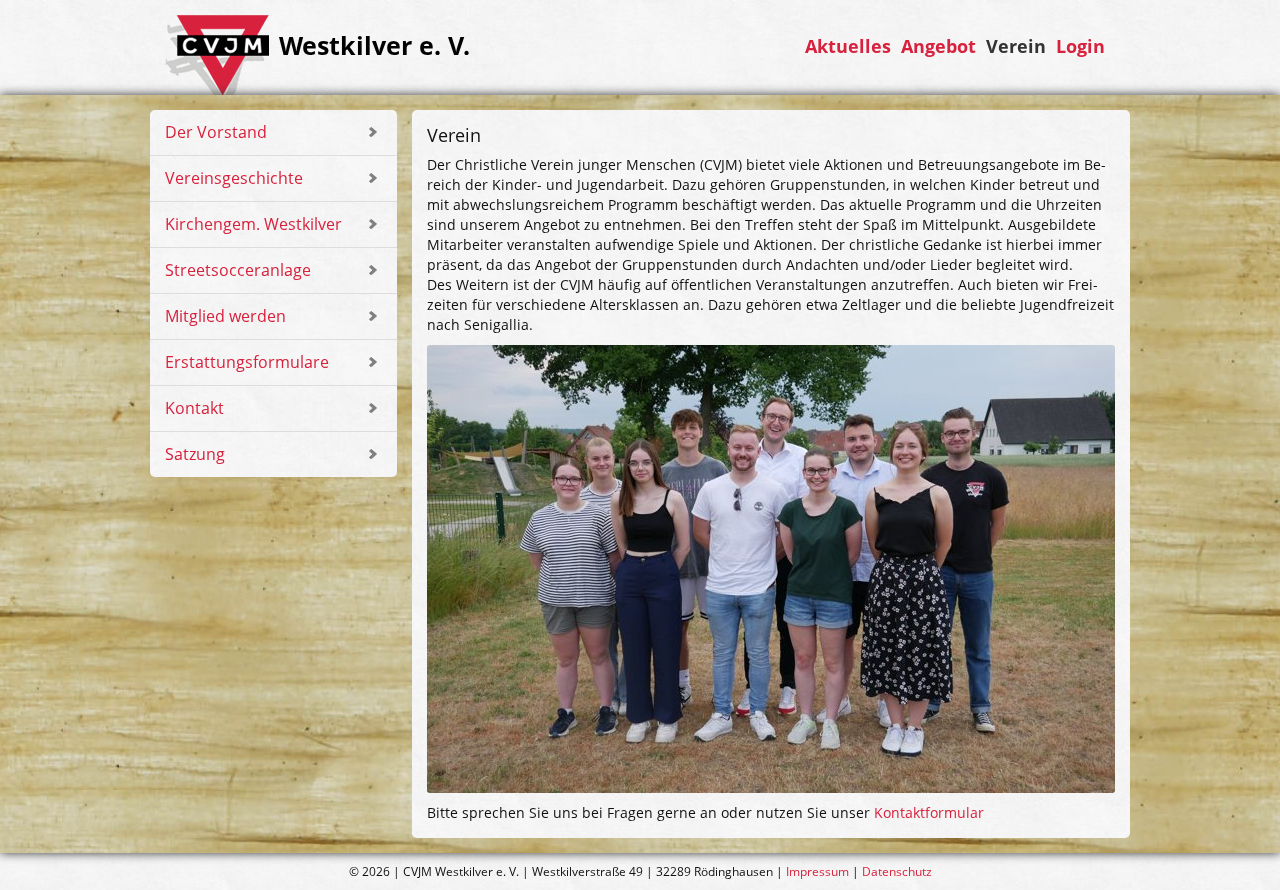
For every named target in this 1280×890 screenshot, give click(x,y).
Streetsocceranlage (238, 270)
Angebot (938, 46)
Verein (1016, 46)
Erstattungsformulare (247, 362)
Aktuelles (848, 46)
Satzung (195, 454)
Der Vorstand (216, 132)
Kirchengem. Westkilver (253, 224)
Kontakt (194, 408)
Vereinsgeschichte (234, 178)
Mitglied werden (225, 316)
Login (1080, 46)
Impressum (817, 871)
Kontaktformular (929, 812)
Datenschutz (897, 871)
